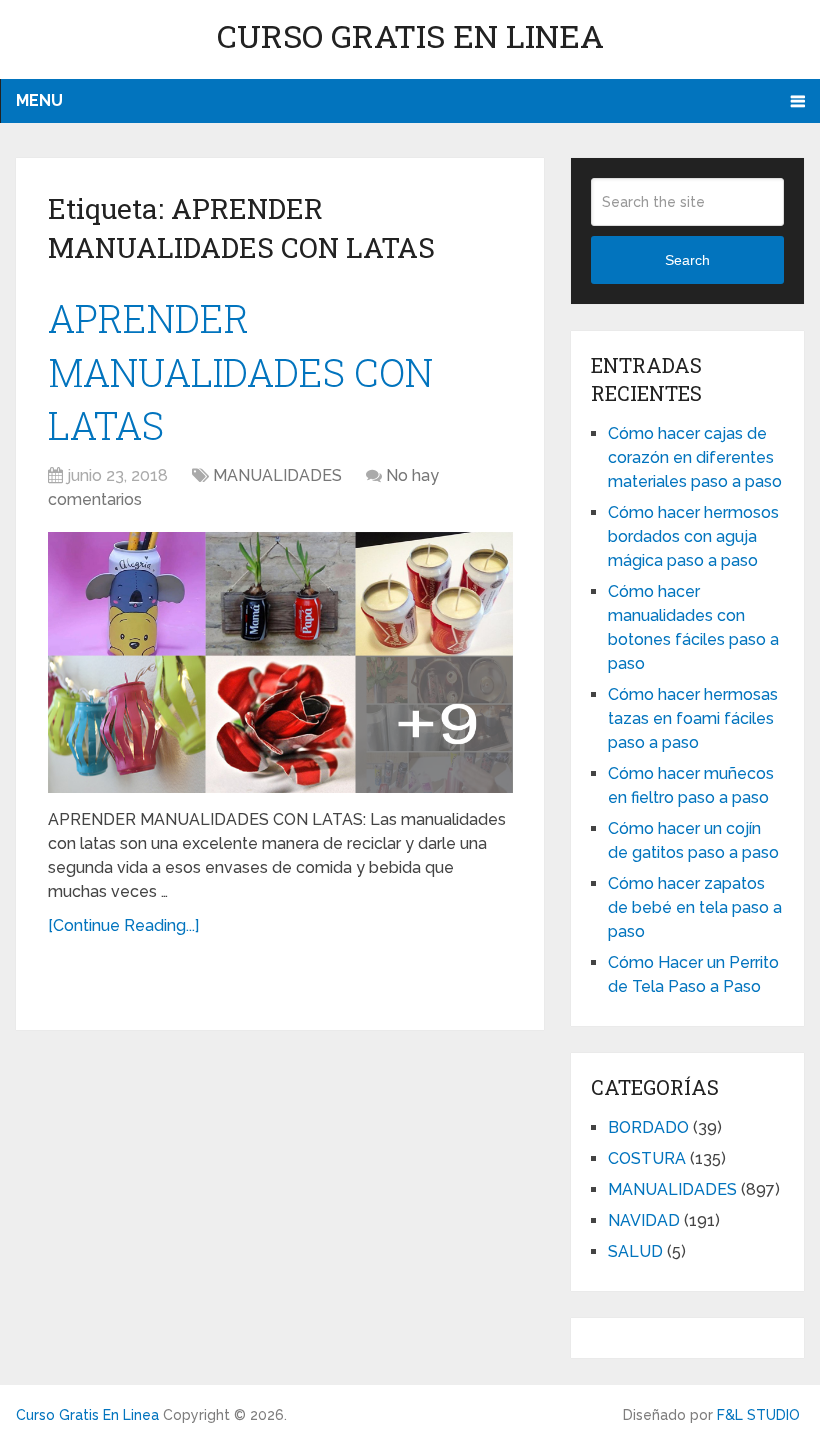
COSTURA (647, 1158)
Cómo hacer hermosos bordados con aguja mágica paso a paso (693, 536)
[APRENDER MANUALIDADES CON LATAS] (280, 662)
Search (687, 260)
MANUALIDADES (277, 475)
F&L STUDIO (758, 1415)
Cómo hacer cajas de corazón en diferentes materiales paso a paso (695, 457)
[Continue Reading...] (123, 925)
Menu (39, 100)
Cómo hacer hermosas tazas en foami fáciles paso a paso (693, 718)
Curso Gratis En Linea (410, 35)
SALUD (635, 1251)
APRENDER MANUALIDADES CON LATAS (240, 371)
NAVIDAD (644, 1220)
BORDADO (648, 1127)
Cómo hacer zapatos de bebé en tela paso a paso (695, 907)
